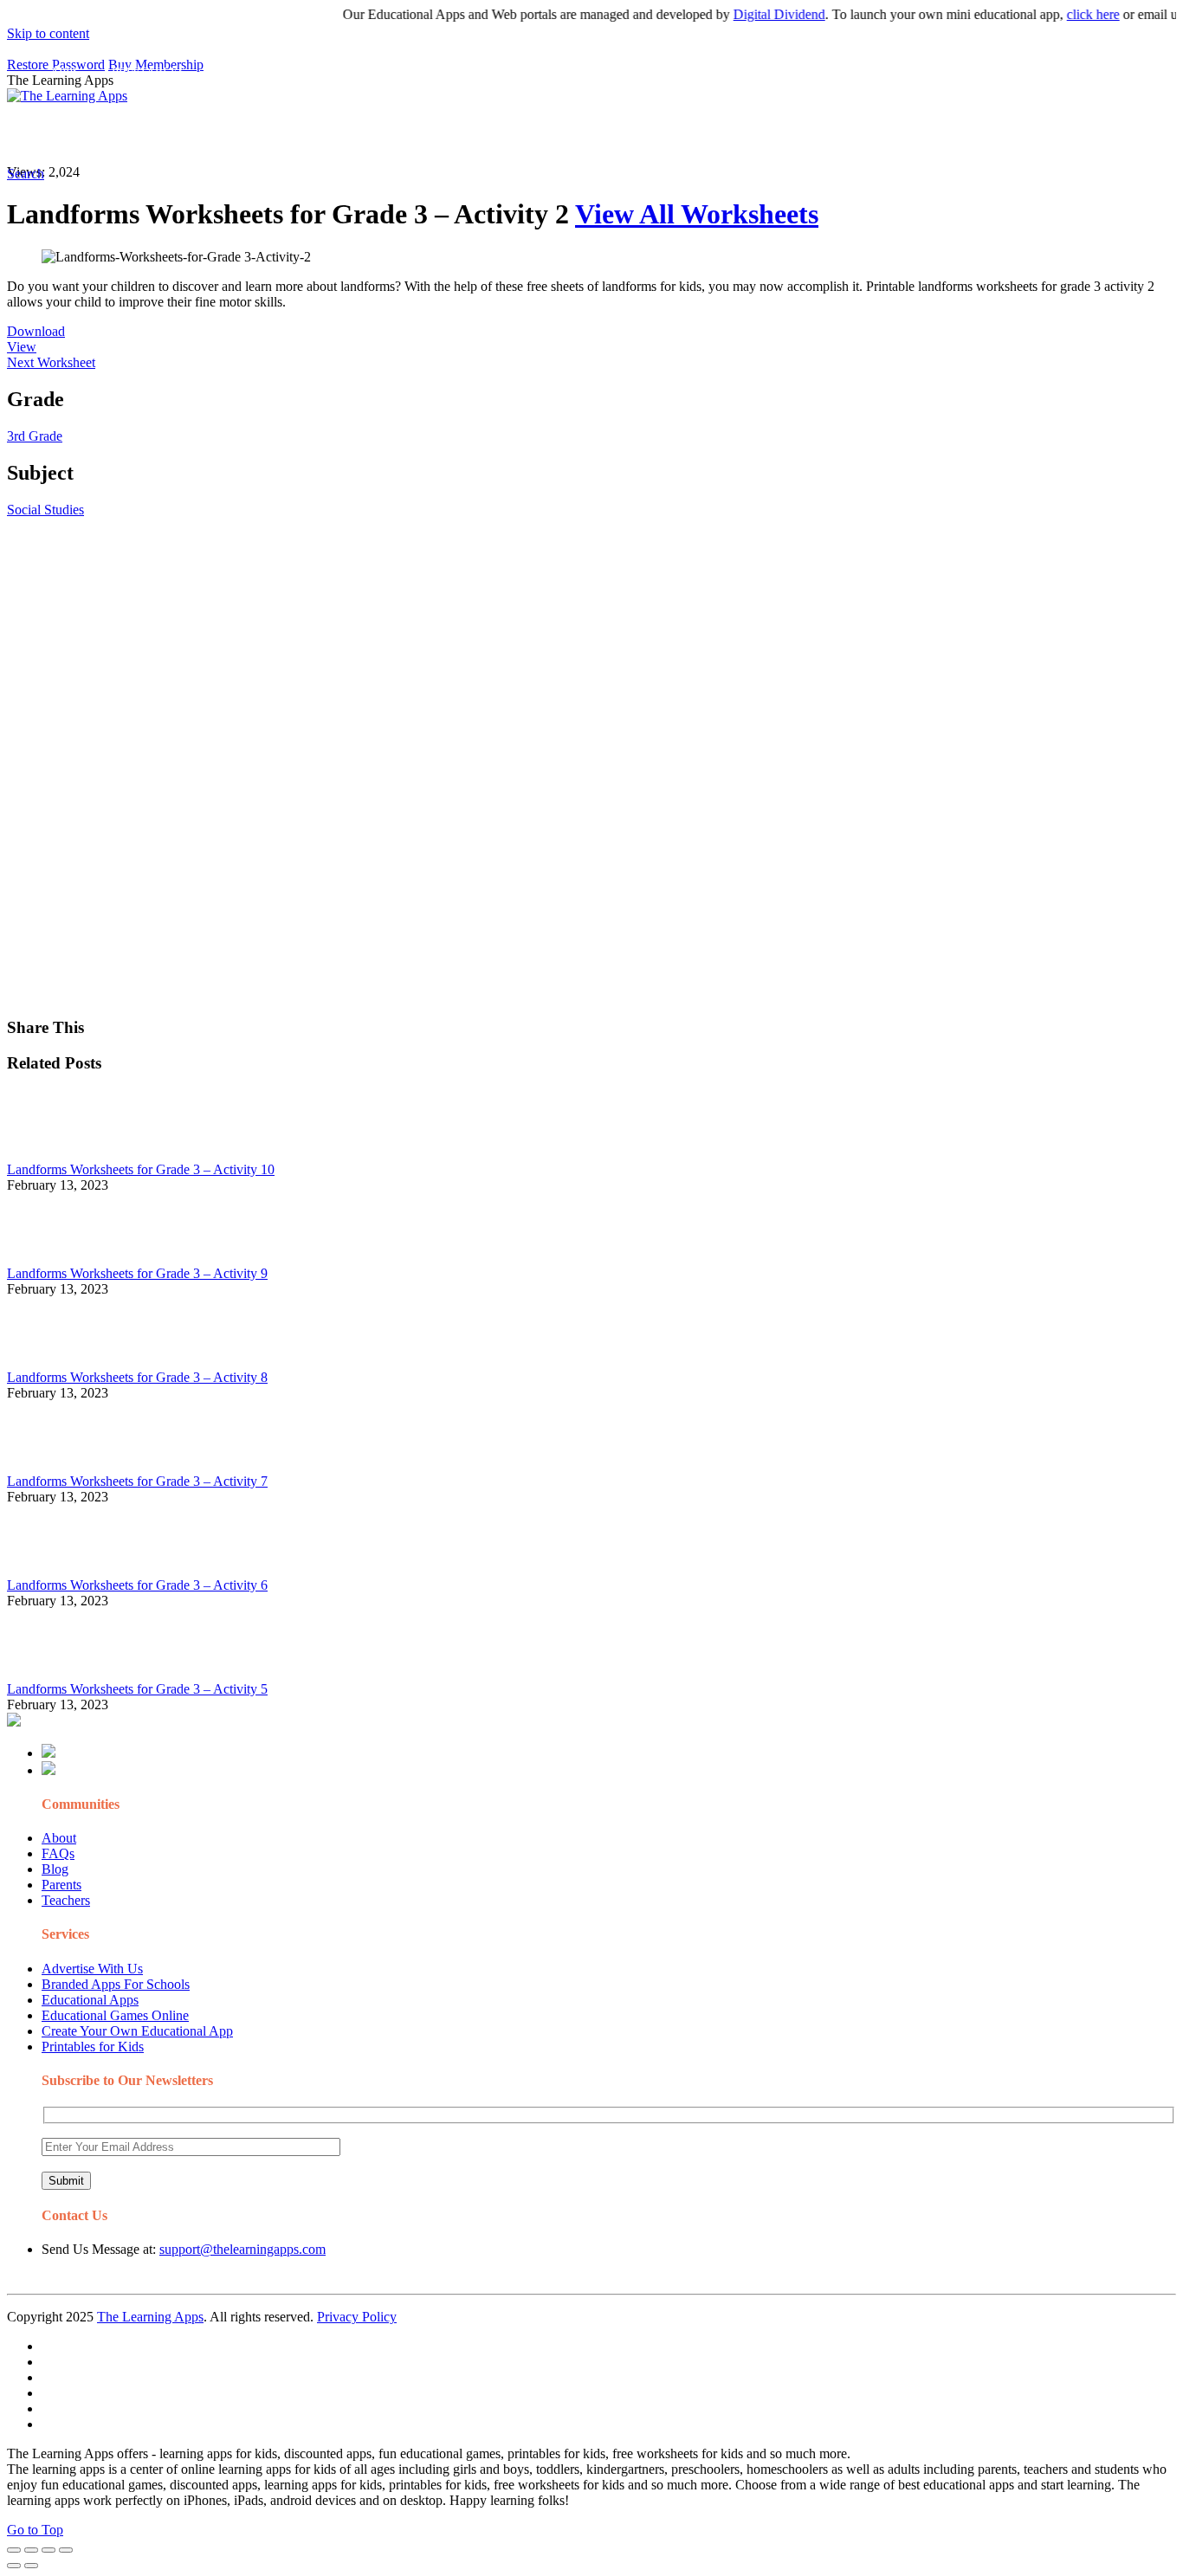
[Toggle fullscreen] (48, 2550)
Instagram (645, 135)
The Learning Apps (150, 2317)
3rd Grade (35, 436)
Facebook (821, 135)
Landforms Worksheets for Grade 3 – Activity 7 (137, 1481)
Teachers (66, 1900)
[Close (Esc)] (14, 2550)
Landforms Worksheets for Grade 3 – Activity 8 (137, 1377)
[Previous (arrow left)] (14, 2566)
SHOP (514, 135)
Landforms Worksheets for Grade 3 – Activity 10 (141, 1169)
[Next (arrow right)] (31, 2566)
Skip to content (48, 33)
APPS (65, 135)
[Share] (31, 2550)
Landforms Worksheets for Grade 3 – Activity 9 (137, 1273)
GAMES (239, 135)
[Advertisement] (527, 639)
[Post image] (55, 1154)
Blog (55, 1869)
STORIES (317, 135)
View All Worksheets (697, 214)
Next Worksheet (51, 362)
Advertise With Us (92, 1969)
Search (878, 135)
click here (1064, 14)
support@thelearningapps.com (242, 2249)
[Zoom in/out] (66, 2550)
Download (36, 331)
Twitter (763, 135)
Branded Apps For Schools (116, 1984)
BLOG (449, 135)
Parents (61, 1885)
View (22, 347)
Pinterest (582, 135)
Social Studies (45, 510)
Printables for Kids (93, 2047)
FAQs (58, 1853)
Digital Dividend (750, 14)
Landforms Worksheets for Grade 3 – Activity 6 (137, 1585)
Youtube (707, 135)
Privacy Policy (357, 2317)
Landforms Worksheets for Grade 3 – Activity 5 (137, 1689)
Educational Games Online (115, 2015)
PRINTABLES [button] (149, 135)
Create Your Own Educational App (137, 2031)
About (59, 1838)
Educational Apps (90, 2000)
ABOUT (380, 135)
